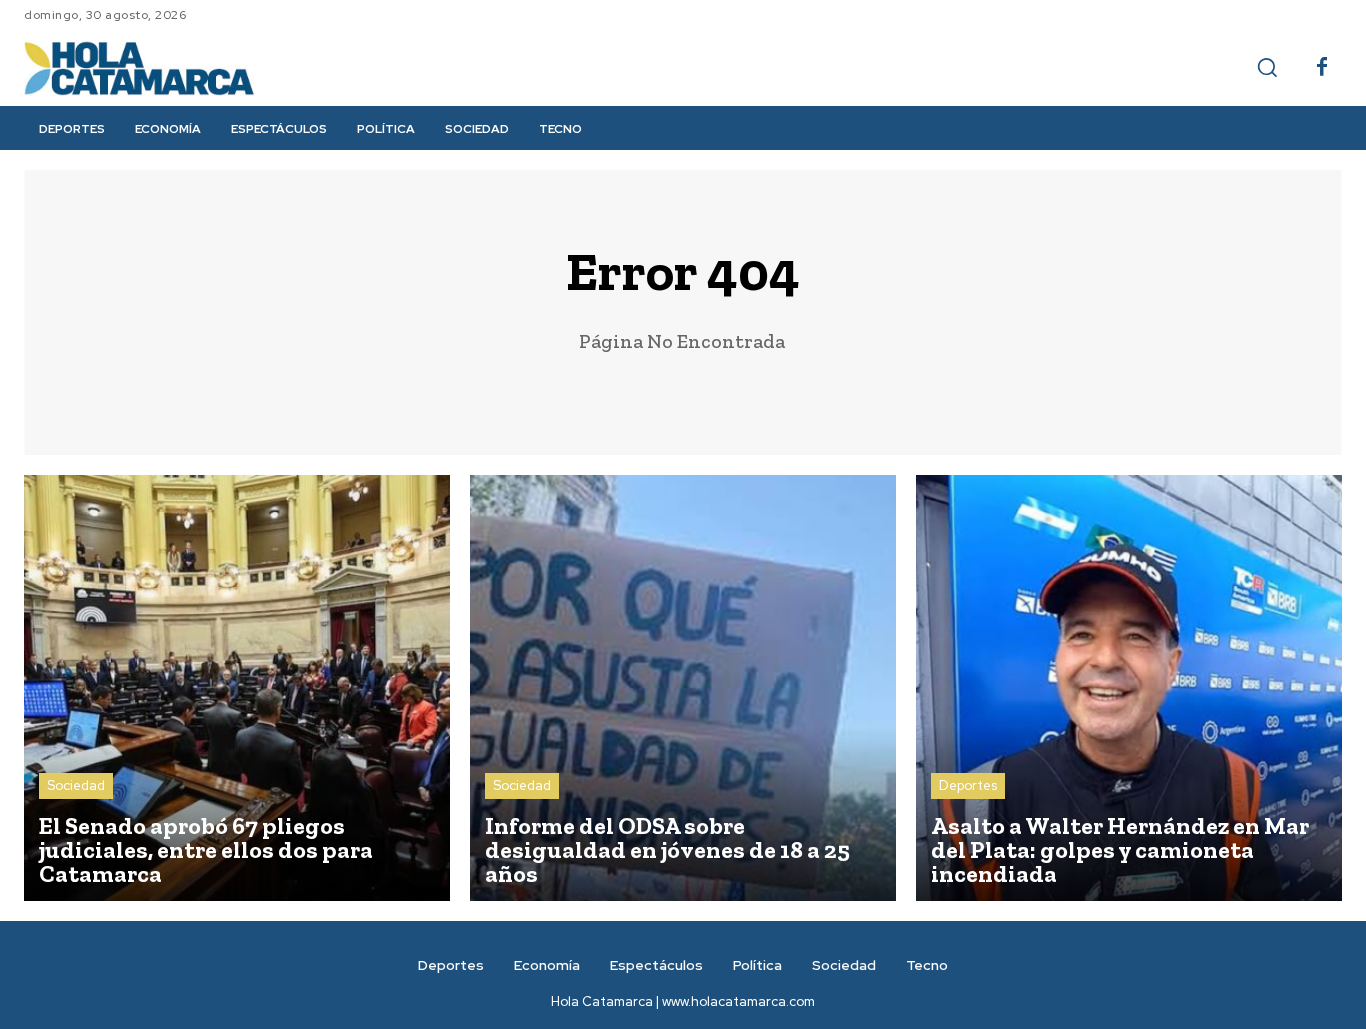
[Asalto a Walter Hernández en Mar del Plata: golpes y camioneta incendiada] (1129, 688)
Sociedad (76, 785)
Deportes (968, 785)
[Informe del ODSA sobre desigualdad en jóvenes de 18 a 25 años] (683, 688)
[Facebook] (1322, 68)
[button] (1267, 67)
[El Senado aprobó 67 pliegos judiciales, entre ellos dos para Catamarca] (237, 688)
